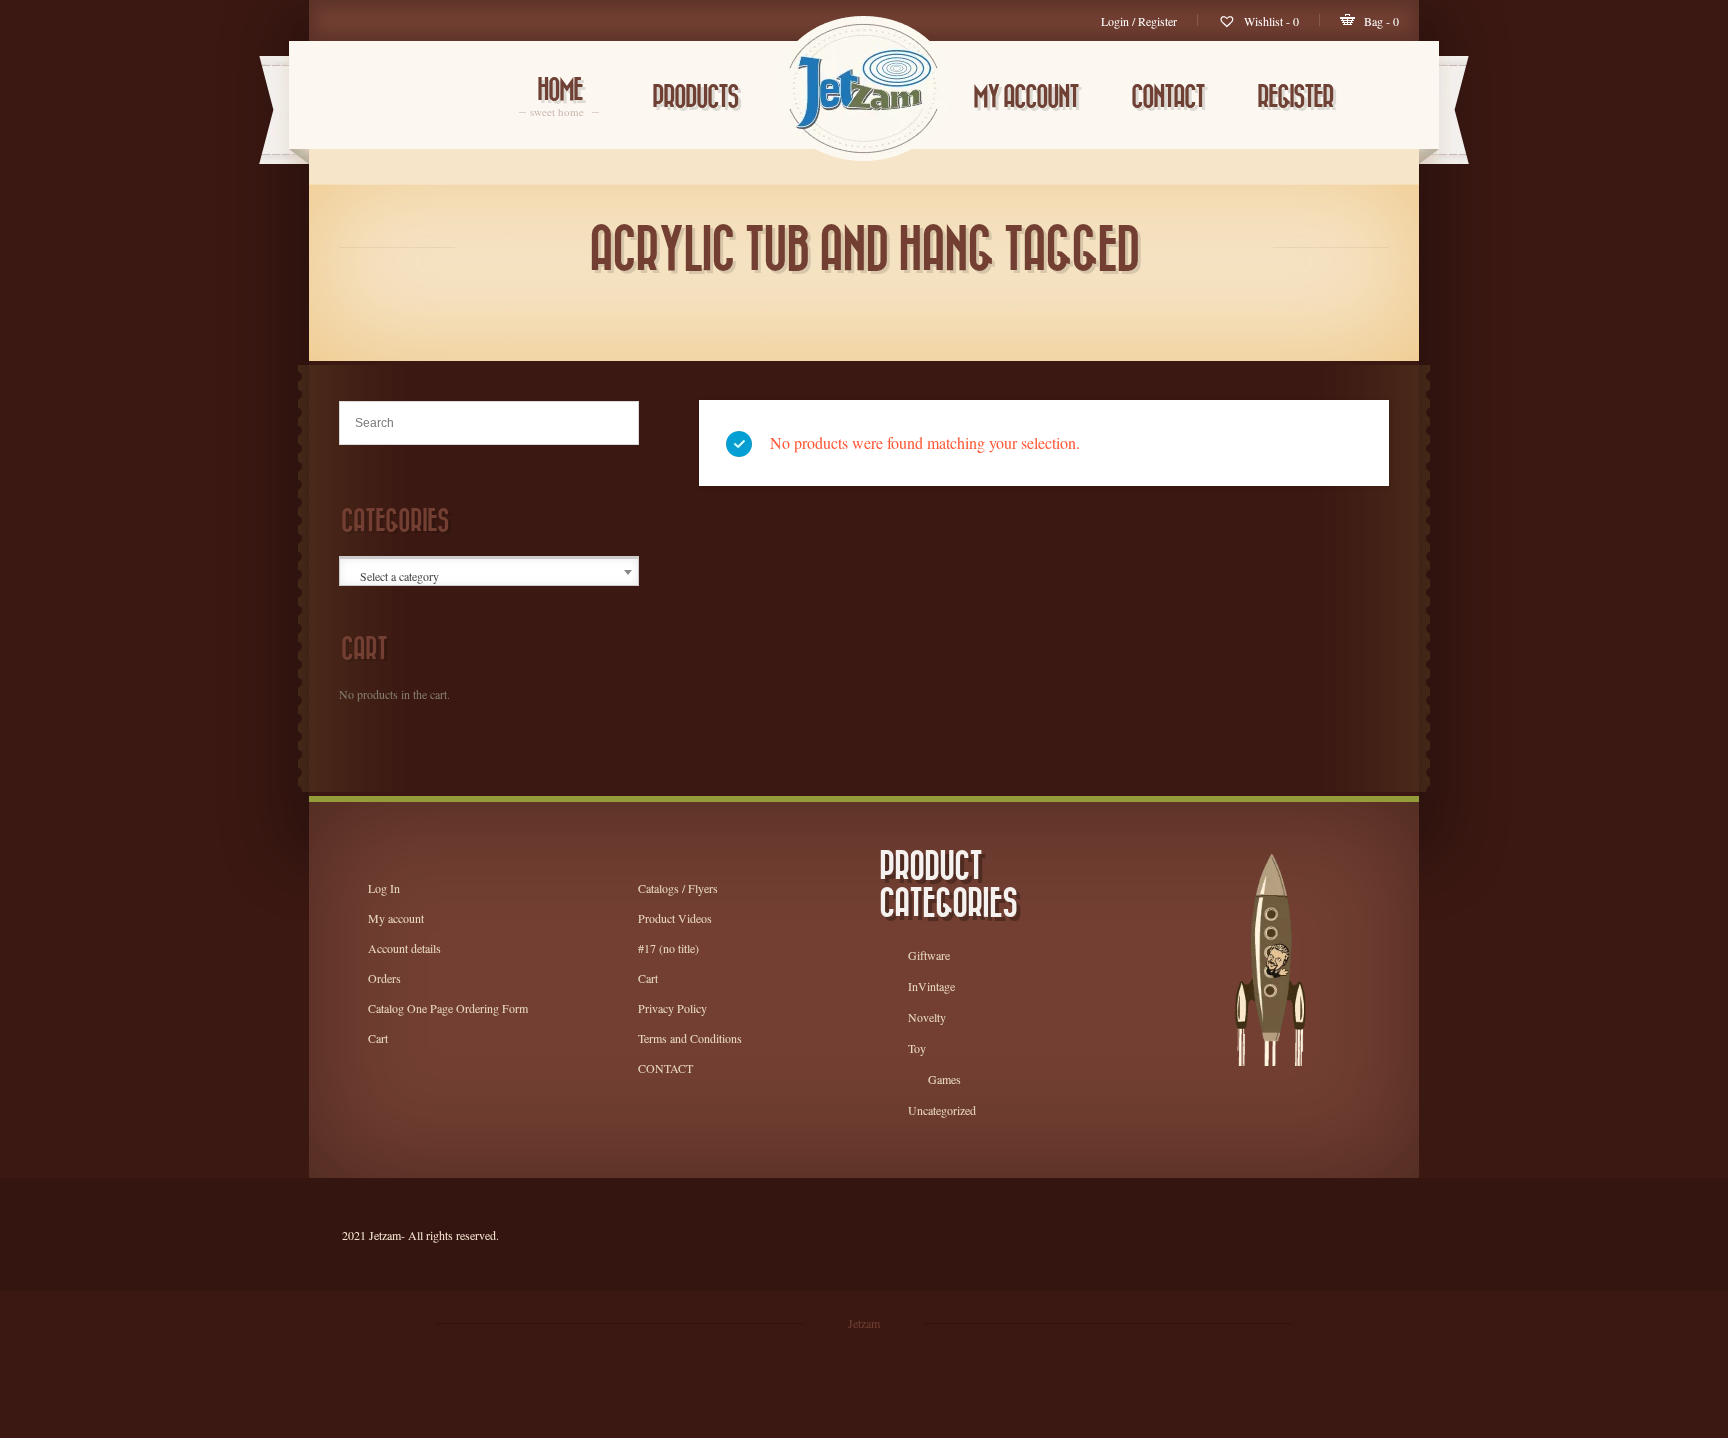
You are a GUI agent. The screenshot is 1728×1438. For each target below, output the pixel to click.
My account (1025, 97)
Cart (378, 1038)
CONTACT (1167, 97)
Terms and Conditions (690, 1038)
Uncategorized (942, 1110)
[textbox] (490, 576)
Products (695, 97)
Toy (917, 1048)
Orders (384, 978)
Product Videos (675, 918)
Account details (404, 948)
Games (944, 1079)
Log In (384, 888)
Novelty (927, 1017)
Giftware (929, 955)
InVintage (931, 986)
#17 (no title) (668, 948)
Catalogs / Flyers (678, 888)
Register (1295, 97)
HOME (559, 98)
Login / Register (1139, 21)
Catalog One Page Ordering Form (448, 1008)
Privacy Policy (672, 1008)
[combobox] (489, 572)
